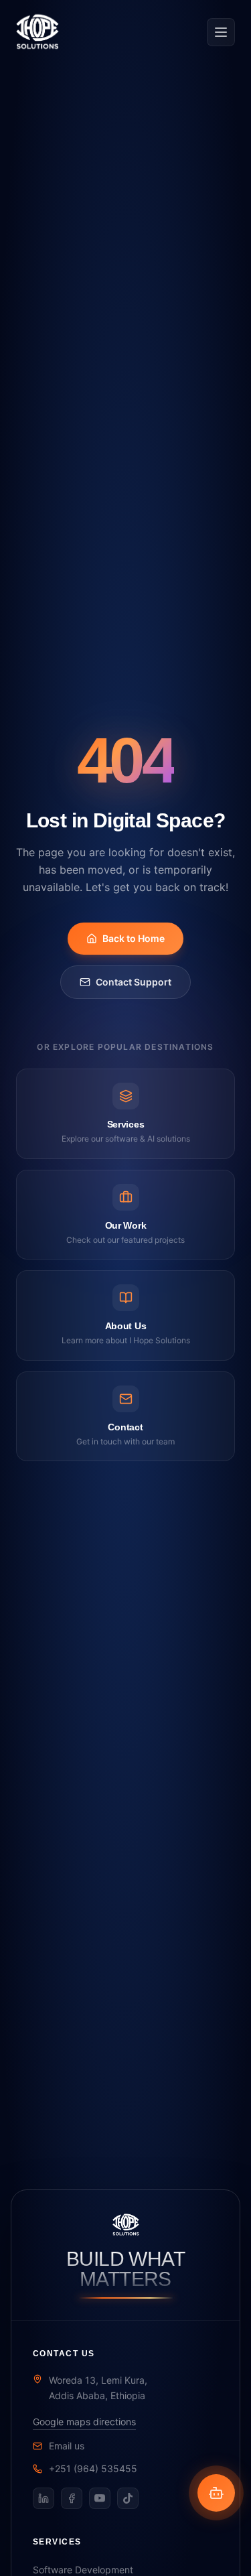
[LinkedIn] (44, 2498)
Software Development (83, 2570)
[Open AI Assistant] (216, 2493)
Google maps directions (84, 2422)
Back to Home (134, 938)
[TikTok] (128, 2498)
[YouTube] (100, 2498)
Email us (67, 2446)
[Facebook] (72, 2498)
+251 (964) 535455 (93, 2468)
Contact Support (134, 982)
